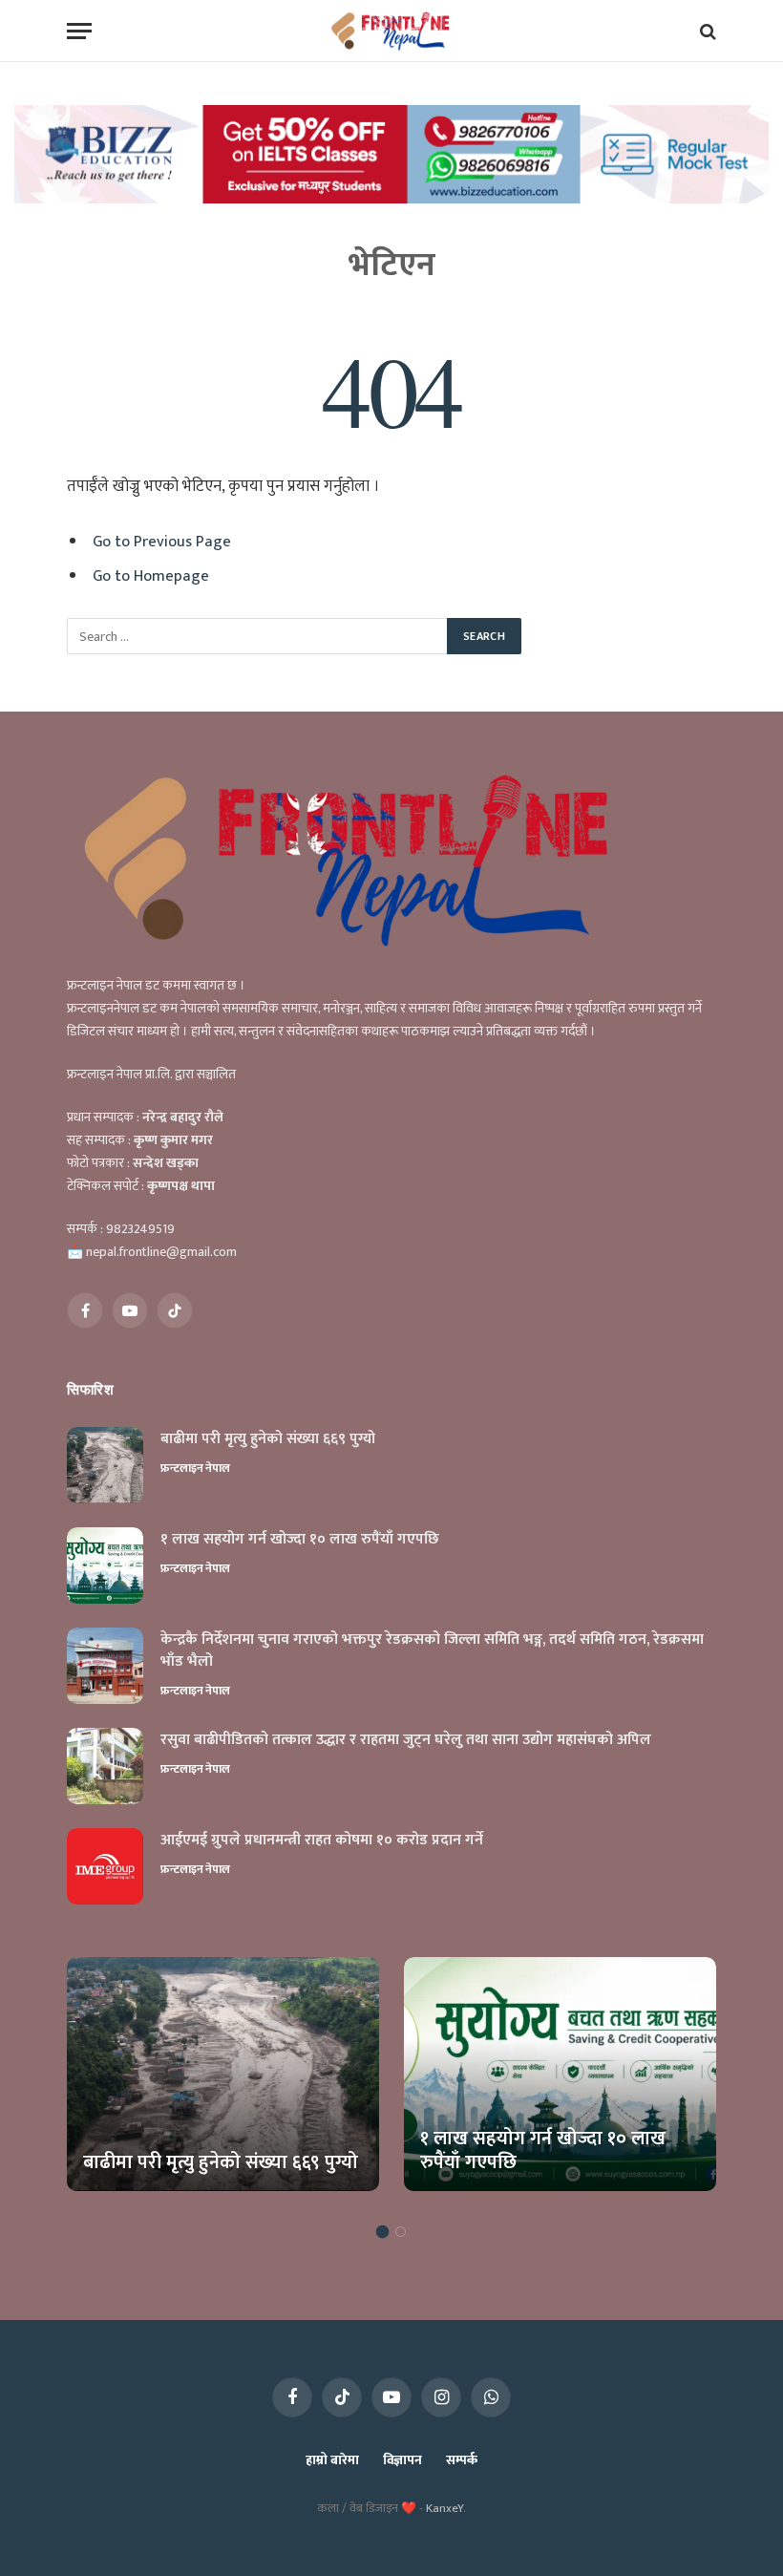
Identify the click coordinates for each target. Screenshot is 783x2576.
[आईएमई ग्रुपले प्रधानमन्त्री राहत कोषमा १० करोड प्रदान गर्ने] (105, 1866)
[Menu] (79, 31)
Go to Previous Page (162, 542)
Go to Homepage (151, 576)
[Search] (706, 31)
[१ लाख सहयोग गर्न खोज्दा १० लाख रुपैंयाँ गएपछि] (105, 1565)
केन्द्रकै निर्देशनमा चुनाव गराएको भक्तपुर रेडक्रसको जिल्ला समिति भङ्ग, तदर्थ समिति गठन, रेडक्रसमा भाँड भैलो (432, 1651)
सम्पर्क (462, 2460)
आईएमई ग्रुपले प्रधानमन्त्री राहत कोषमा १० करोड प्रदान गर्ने (322, 1841)
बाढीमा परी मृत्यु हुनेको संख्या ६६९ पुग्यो (268, 1440)
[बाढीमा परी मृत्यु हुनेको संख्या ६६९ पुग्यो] (105, 1465)
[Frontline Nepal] (392, 31)
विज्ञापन (402, 2460)
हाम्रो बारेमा (332, 2460)
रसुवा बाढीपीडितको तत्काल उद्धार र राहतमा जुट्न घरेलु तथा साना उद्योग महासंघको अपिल (406, 1741)
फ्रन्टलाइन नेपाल (195, 1468)
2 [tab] (401, 2232)
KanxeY (444, 2508)
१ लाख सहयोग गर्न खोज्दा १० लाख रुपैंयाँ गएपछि (300, 1540)
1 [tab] (382, 2232)
